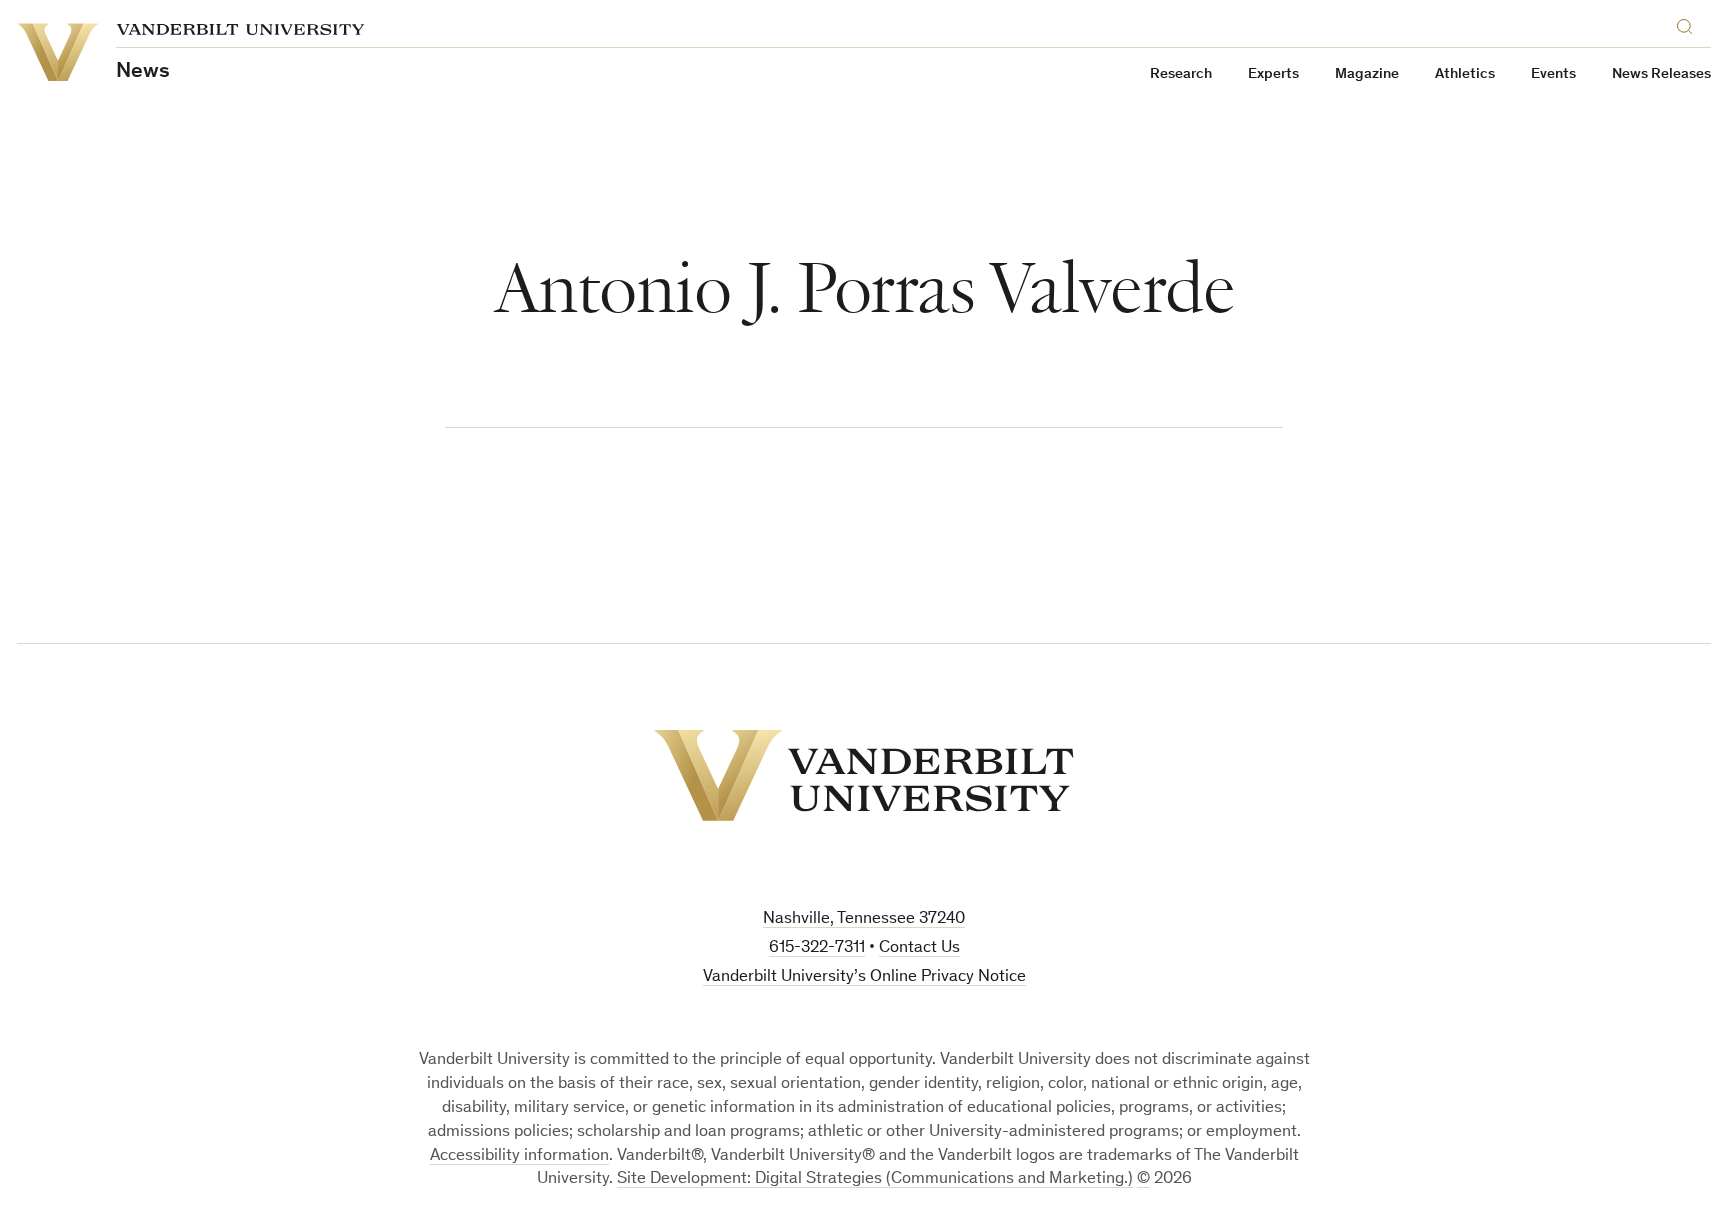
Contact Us (919, 948)
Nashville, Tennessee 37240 (864, 919)
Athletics (1465, 74)
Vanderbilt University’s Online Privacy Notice (864, 977)
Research (1181, 74)
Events (1553, 74)
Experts (1273, 74)
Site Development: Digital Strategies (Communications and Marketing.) (875, 1179)
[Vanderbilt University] (864, 775)
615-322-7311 (817, 948)
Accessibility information (519, 1156)
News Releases (1661, 74)
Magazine (1367, 74)
